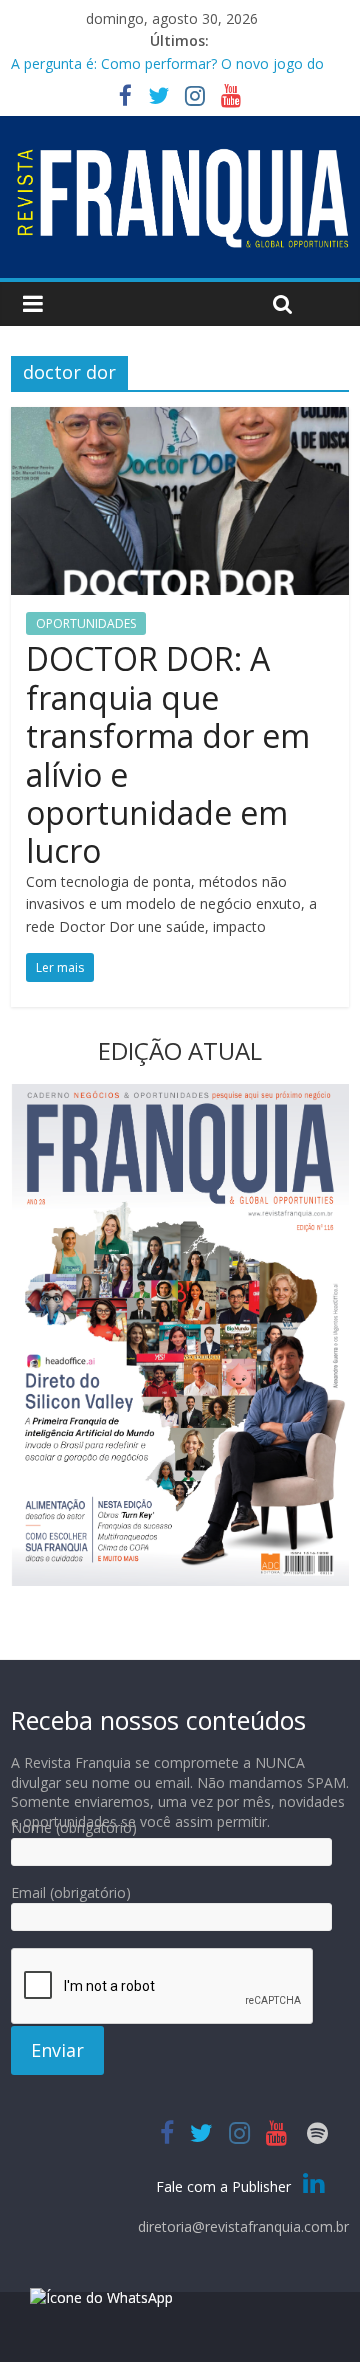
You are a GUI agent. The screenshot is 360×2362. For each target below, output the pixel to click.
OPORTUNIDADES (86, 623)
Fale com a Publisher (225, 2186)
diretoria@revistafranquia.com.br (243, 2226)
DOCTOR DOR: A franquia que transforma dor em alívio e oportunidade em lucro (168, 754)
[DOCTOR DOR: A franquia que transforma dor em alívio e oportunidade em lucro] (180, 419)
